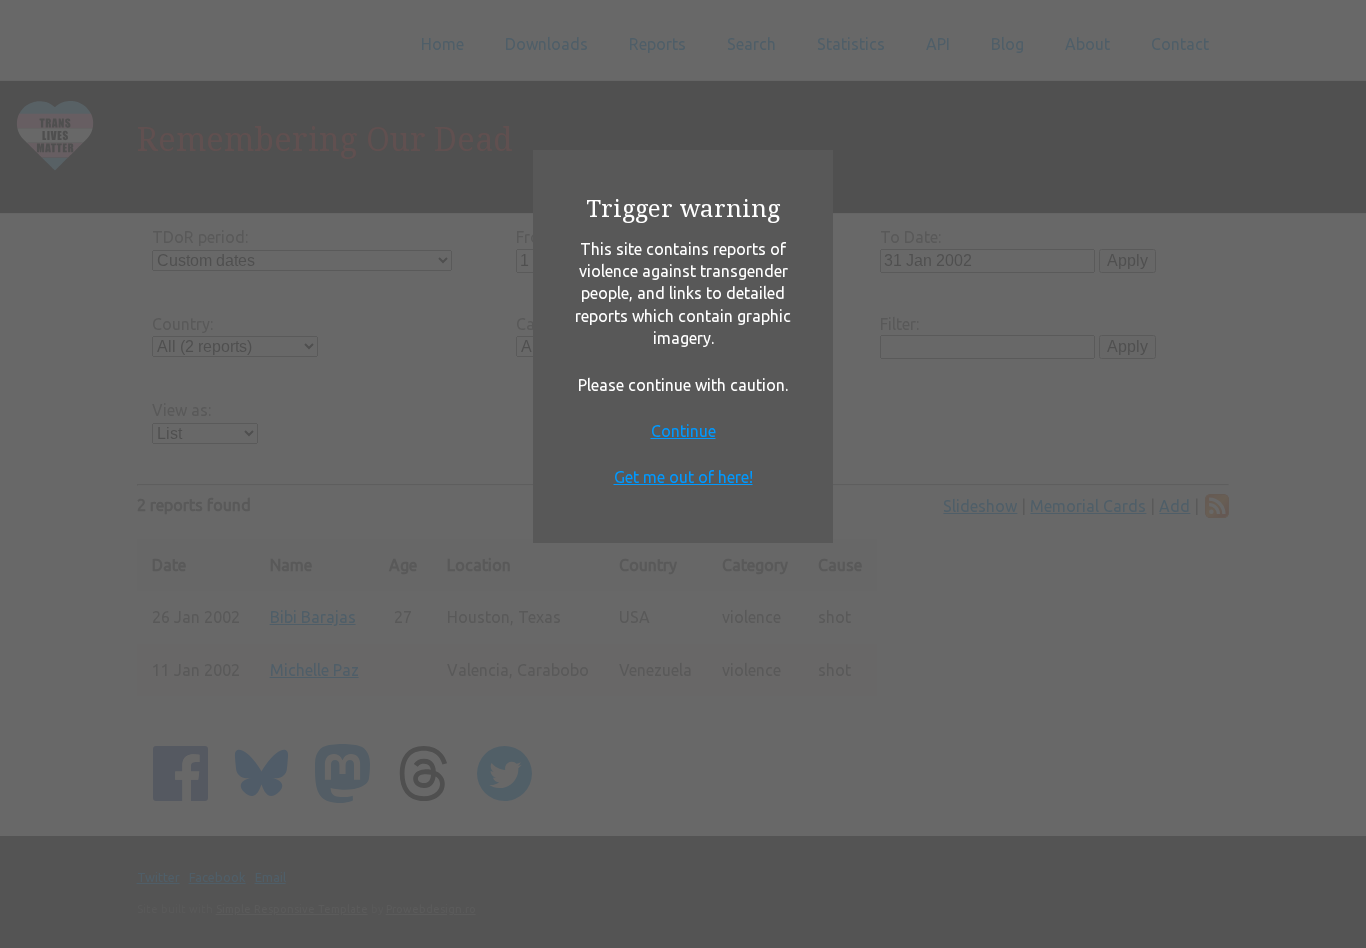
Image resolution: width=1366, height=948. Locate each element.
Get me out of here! (683, 477)
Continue (683, 431)
